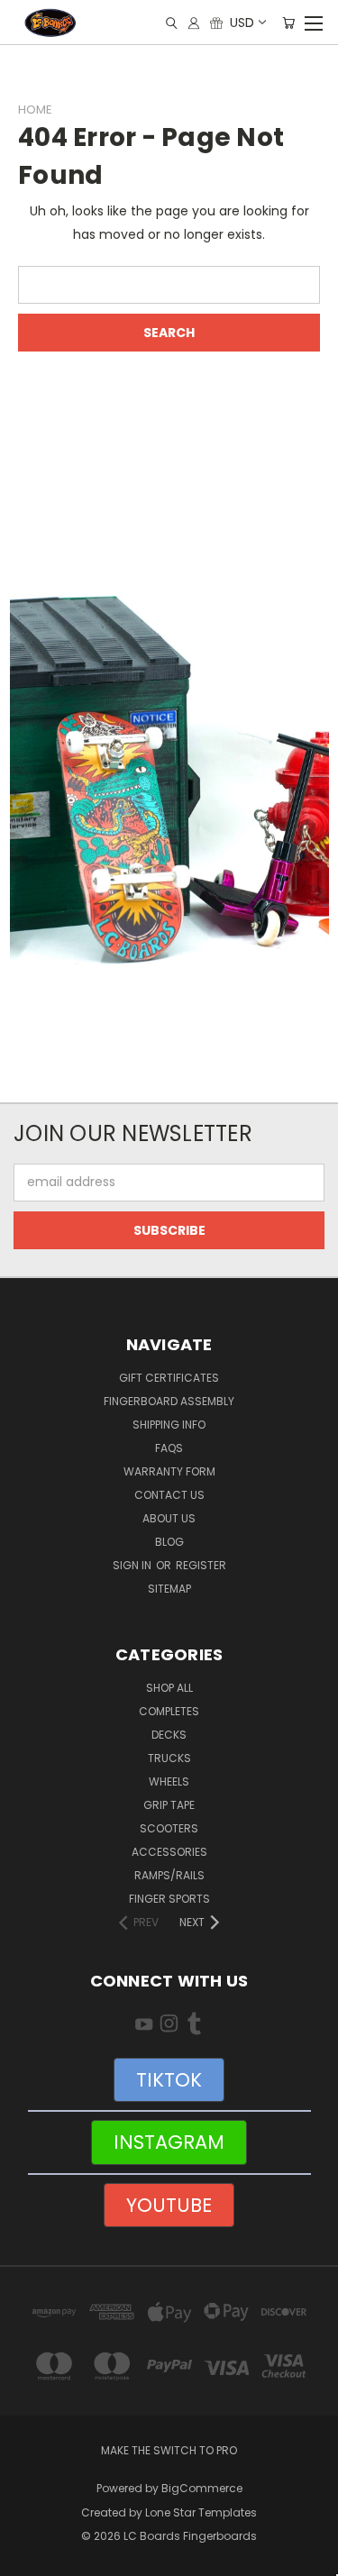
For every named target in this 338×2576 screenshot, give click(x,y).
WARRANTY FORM (169, 1471)
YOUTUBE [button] (169, 2205)
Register (201, 1565)
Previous (28, 2558)
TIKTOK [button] (169, 2080)
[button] (169, 787)
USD (242, 23)
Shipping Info (169, 1425)
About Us (169, 1518)
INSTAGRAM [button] (169, 2142)
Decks (169, 1735)
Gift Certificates (169, 1378)
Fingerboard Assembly (169, 1401)
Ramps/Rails (169, 1875)
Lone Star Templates (201, 2512)
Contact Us (169, 1495)
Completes (169, 1711)
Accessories (169, 1852)
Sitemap (169, 1589)
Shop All (169, 1688)
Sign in (133, 1565)
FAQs (169, 1448)
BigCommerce (202, 2488)
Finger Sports (169, 1899)
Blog (169, 1542)
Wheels (169, 1781)
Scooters (169, 1828)
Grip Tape (169, 1805)
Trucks (169, 1758)
